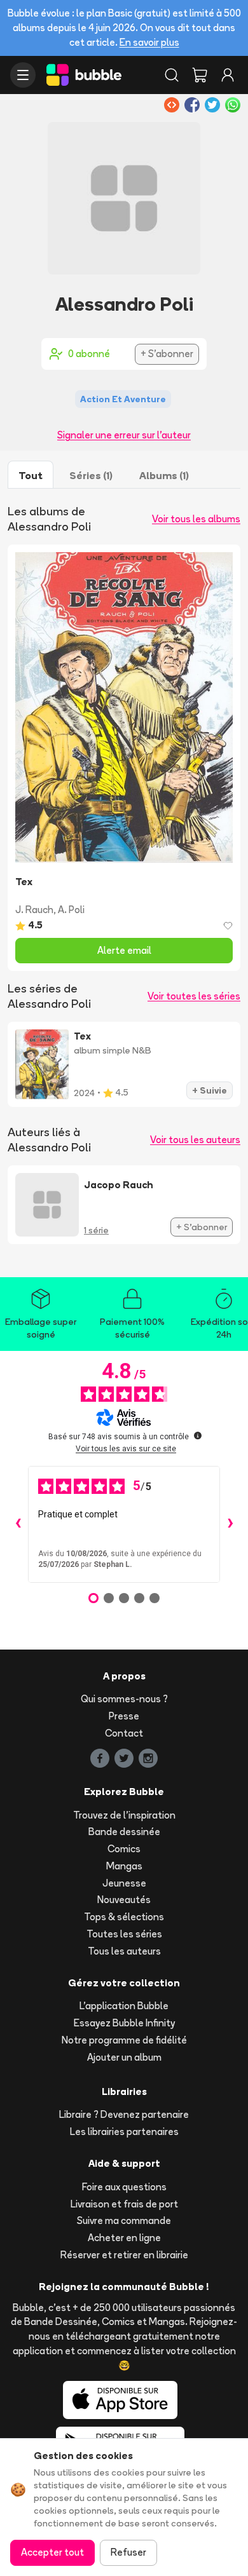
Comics (124, 1849)
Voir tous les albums (196, 519)
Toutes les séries (124, 1934)
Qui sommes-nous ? (124, 1699)
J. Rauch (34, 910)
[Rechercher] (172, 75)
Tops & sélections (124, 1917)
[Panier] (200, 75)
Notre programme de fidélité (124, 2040)
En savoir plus (149, 42)
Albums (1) (164, 475)
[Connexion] (228, 75)
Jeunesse (124, 1883)
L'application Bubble (124, 2006)
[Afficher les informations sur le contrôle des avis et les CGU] (198, 1435)
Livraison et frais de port (124, 2204)
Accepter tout (52, 2552)
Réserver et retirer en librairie (124, 2255)
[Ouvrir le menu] (23, 75)
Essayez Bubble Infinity (124, 2023)
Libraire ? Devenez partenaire (124, 2114)
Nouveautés (124, 1900)
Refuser (128, 2552)
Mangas (124, 1866)
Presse (124, 1716)
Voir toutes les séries (194, 996)
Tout (31, 475)
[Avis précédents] (18, 1524)
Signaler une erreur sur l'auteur (124, 435)
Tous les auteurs (124, 1951)
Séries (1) (91, 475)
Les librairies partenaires (124, 2132)
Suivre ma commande (124, 2220)
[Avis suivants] (230, 1524)
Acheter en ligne (124, 2238)
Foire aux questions (124, 2187)
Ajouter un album (124, 2057)
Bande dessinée (124, 1832)
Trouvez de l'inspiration (124, 1815)
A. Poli (71, 910)
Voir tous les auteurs (195, 1140)
